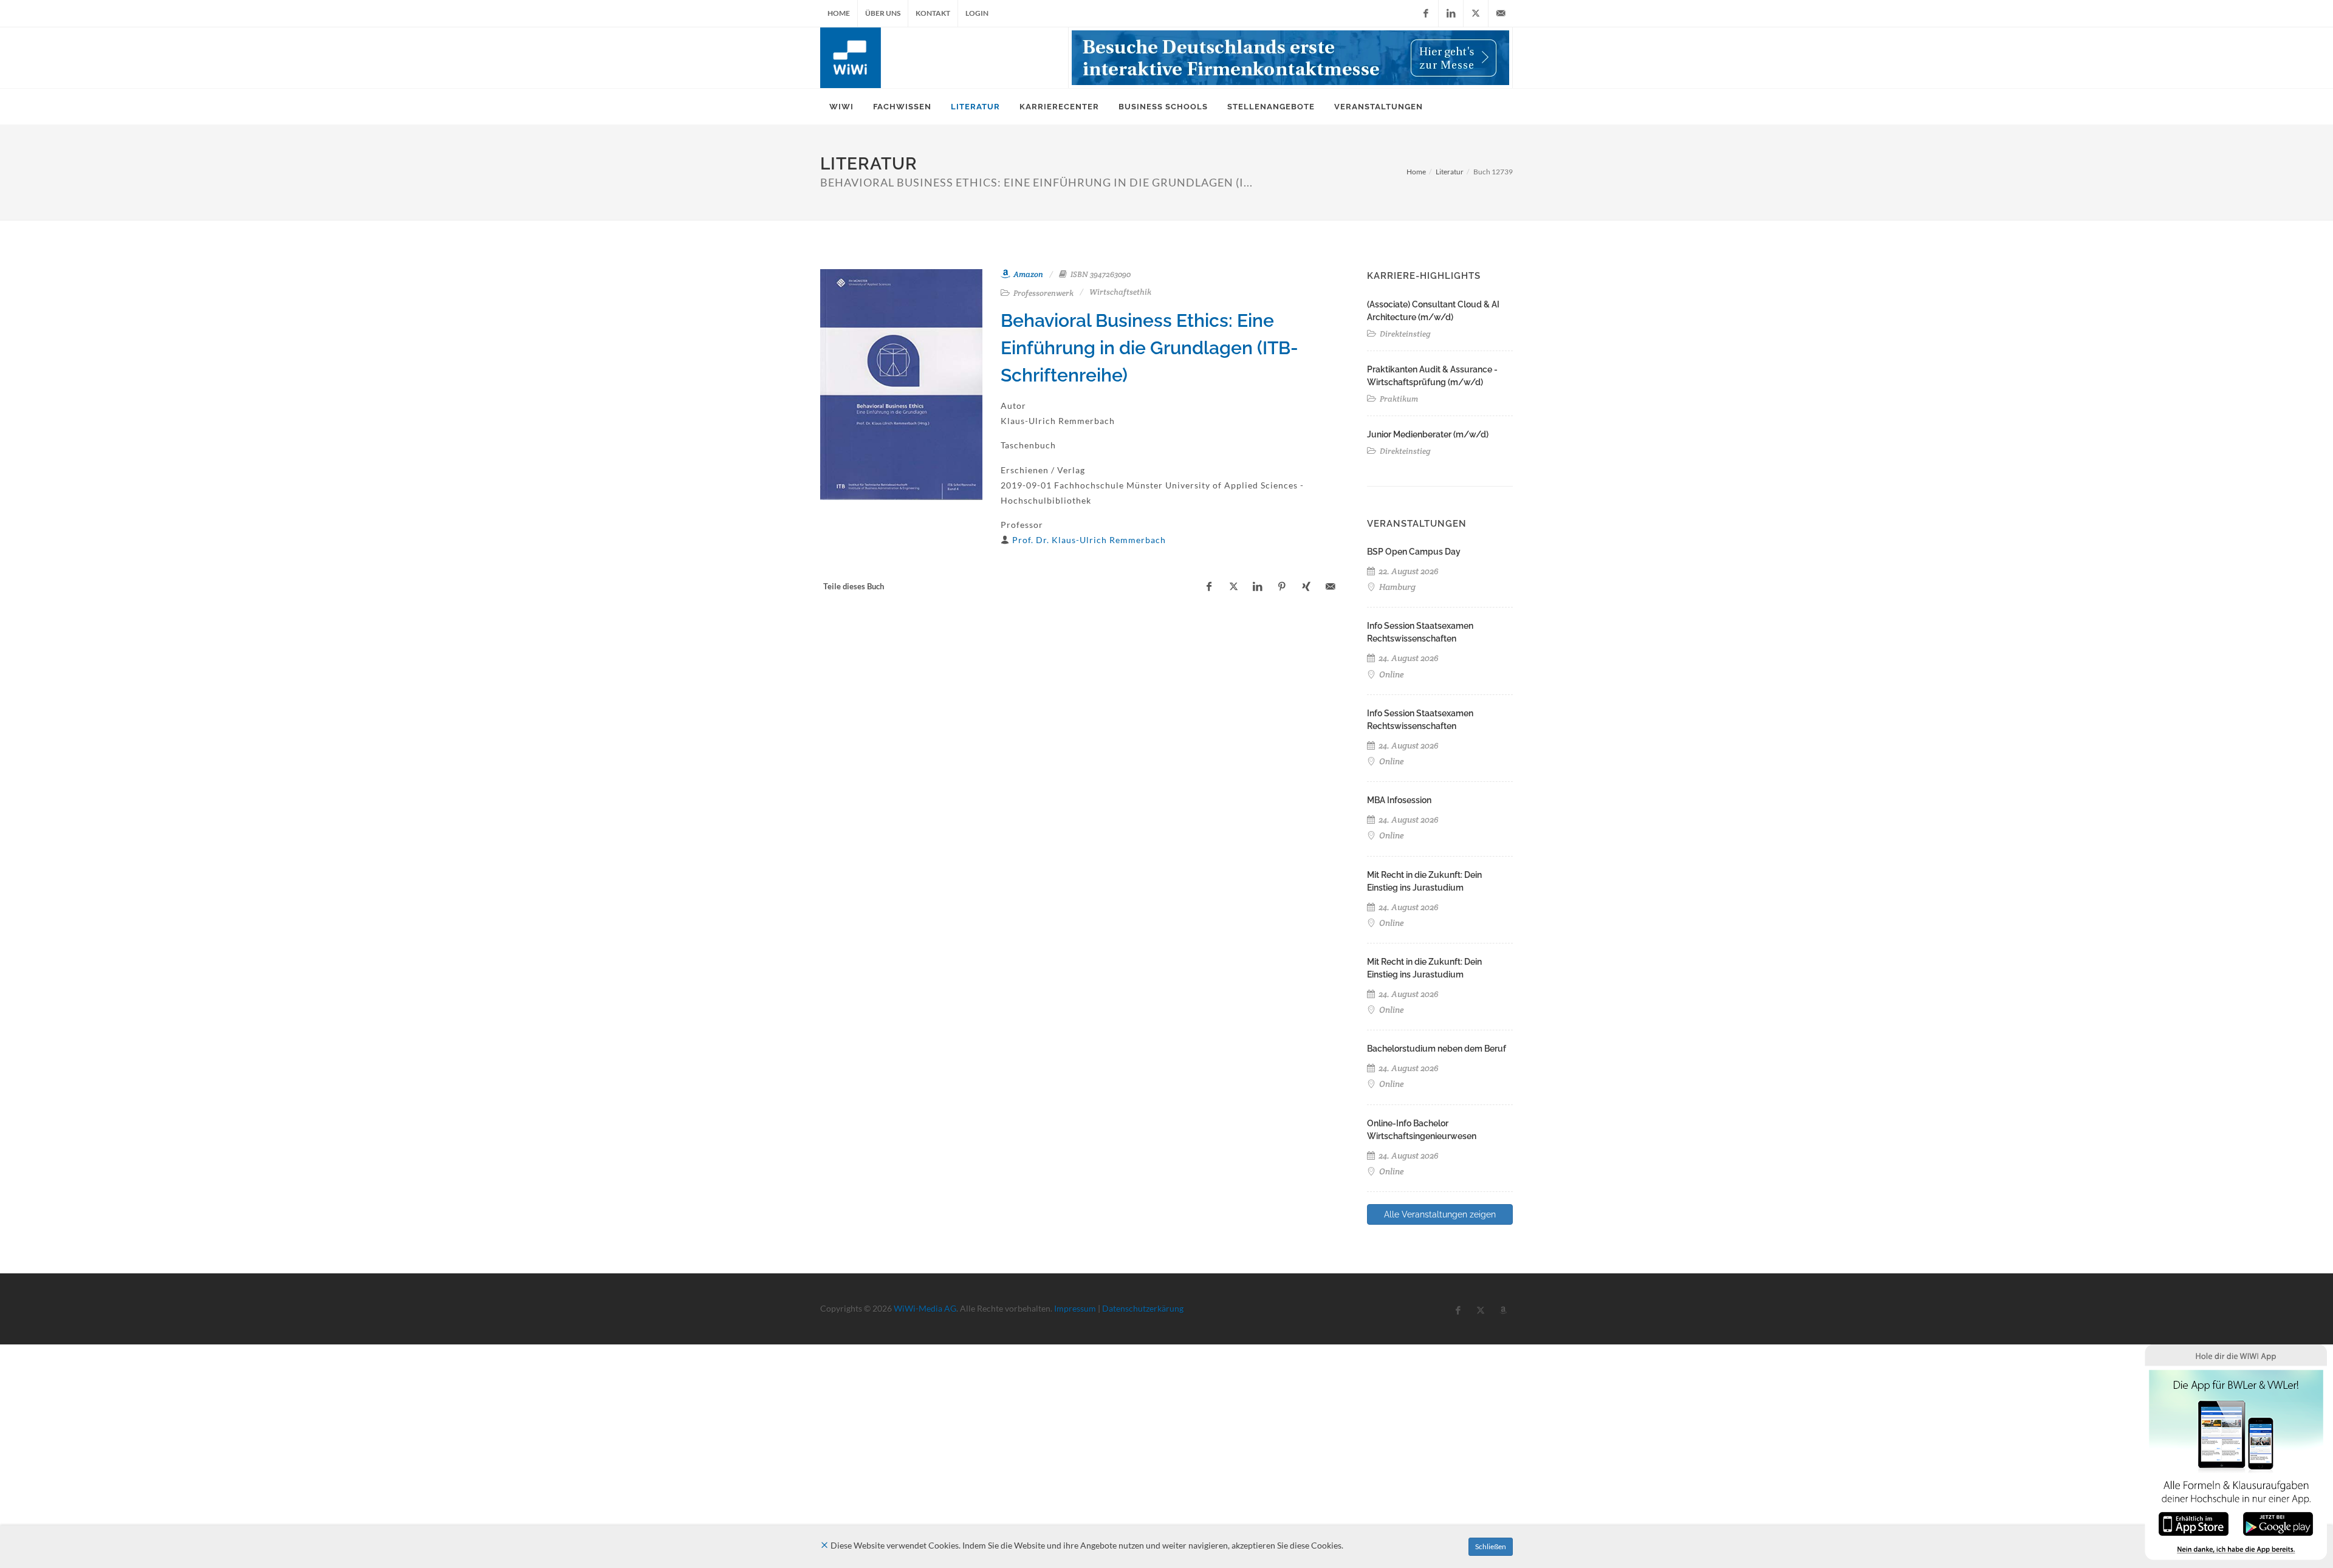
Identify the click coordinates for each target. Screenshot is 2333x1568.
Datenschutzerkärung (1143, 1308)
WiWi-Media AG (925, 1308)
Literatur (1450, 172)
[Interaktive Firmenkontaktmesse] (1290, 58)
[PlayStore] (2278, 1523)
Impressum (1075, 1308)
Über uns (883, 13)
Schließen (1491, 1546)
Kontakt (933, 13)
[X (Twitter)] (1476, 13)
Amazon (1027, 274)
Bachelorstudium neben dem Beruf (1437, 1049)
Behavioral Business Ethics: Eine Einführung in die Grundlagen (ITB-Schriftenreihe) (1149, 348)
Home (839, 13)
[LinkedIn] (1451, 13)
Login (977, 13)
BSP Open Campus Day (1414, 552)
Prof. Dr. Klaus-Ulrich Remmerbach (1089, 540)
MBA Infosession (1399, 800)
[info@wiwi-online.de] (1501, 13)
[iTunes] (2194, 1523)
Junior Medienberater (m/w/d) (1428, 434)
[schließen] (824, 1545)
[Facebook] (1426, 13)
